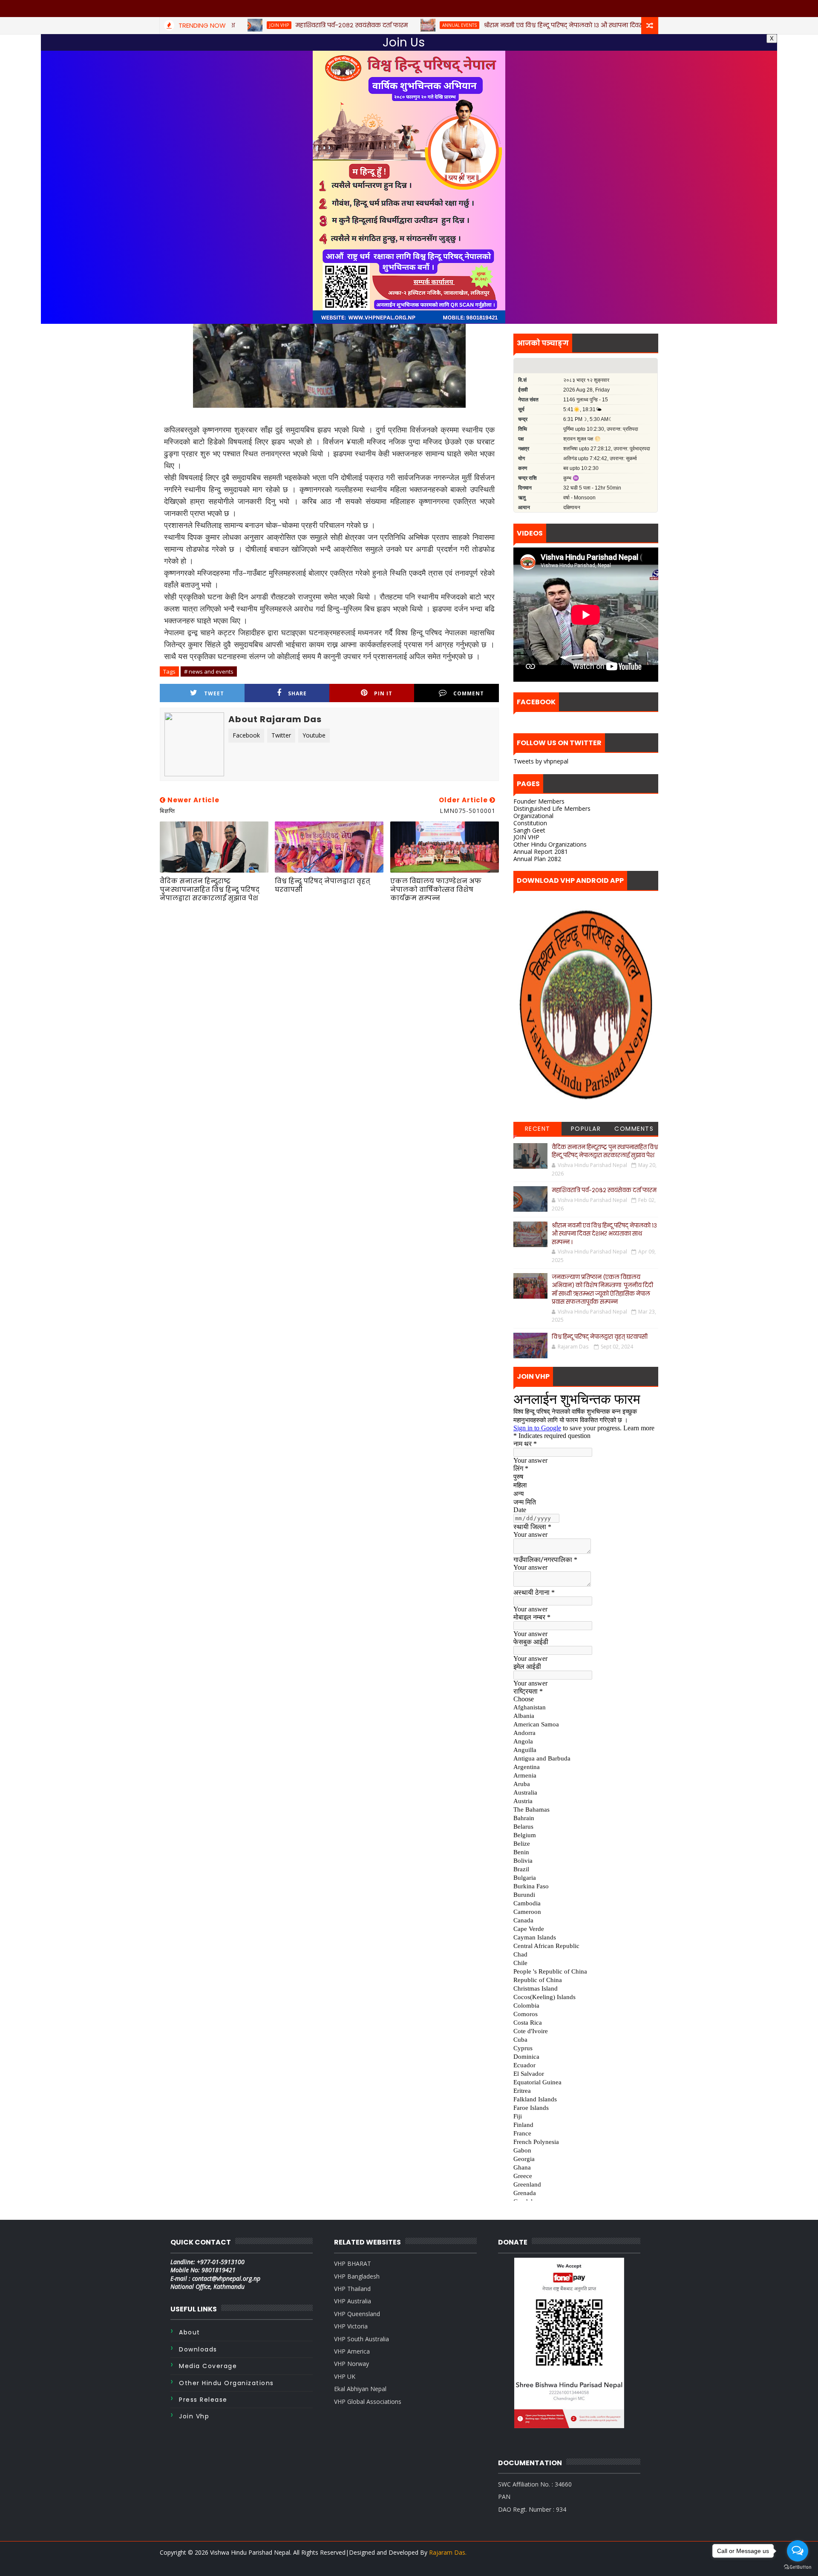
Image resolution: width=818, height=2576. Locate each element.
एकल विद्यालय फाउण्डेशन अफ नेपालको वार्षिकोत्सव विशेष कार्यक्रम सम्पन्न (436, 890)
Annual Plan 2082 (537, 859)
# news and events (209, 671)
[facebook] (650, 2563)
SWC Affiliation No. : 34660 (535, 2484)
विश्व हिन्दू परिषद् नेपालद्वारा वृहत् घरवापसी (323, 885)
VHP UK (345, 2376)
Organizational (533, 816)
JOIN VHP (526, 837)
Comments (634, 1129)
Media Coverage (208, 2366)
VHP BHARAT (353, 2263)
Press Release (203, 2400)
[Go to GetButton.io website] (798, 2567)
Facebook (246, 735)
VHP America (352, 2351)
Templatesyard (180, 2563)
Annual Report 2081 (541, 851)
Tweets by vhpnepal (541, 761)
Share (297, 693)
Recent (538, 1129)
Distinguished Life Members (552, 808)
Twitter (281, 735)
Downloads (198, 2349)
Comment (469, 693)
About (190, 2332)
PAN (504, 2497)
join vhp (194, 2416)
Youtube (314, 735)
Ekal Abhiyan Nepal (360, 2389)
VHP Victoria (351, 2326)
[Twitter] (635, 2563)
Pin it (383, 693)
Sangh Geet (529, 830)
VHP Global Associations (368, 2402)
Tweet (214, 693)
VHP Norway (351, 2364)
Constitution (530, 823)
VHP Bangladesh (357, 2276)
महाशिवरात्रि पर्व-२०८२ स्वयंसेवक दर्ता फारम (604, 1190)
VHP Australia (353, 2301)
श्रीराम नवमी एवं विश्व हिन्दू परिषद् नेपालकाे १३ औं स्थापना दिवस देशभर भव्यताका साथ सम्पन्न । (604, 1234)
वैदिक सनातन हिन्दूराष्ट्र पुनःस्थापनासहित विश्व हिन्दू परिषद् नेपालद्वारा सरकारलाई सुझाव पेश (210, 890)
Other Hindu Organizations (550, 844)
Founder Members (539, 801)
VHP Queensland (357, 2314)
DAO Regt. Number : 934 (532, 2509)
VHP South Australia (361, 2339)
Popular (586, 1129)
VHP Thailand (352, 2289)
